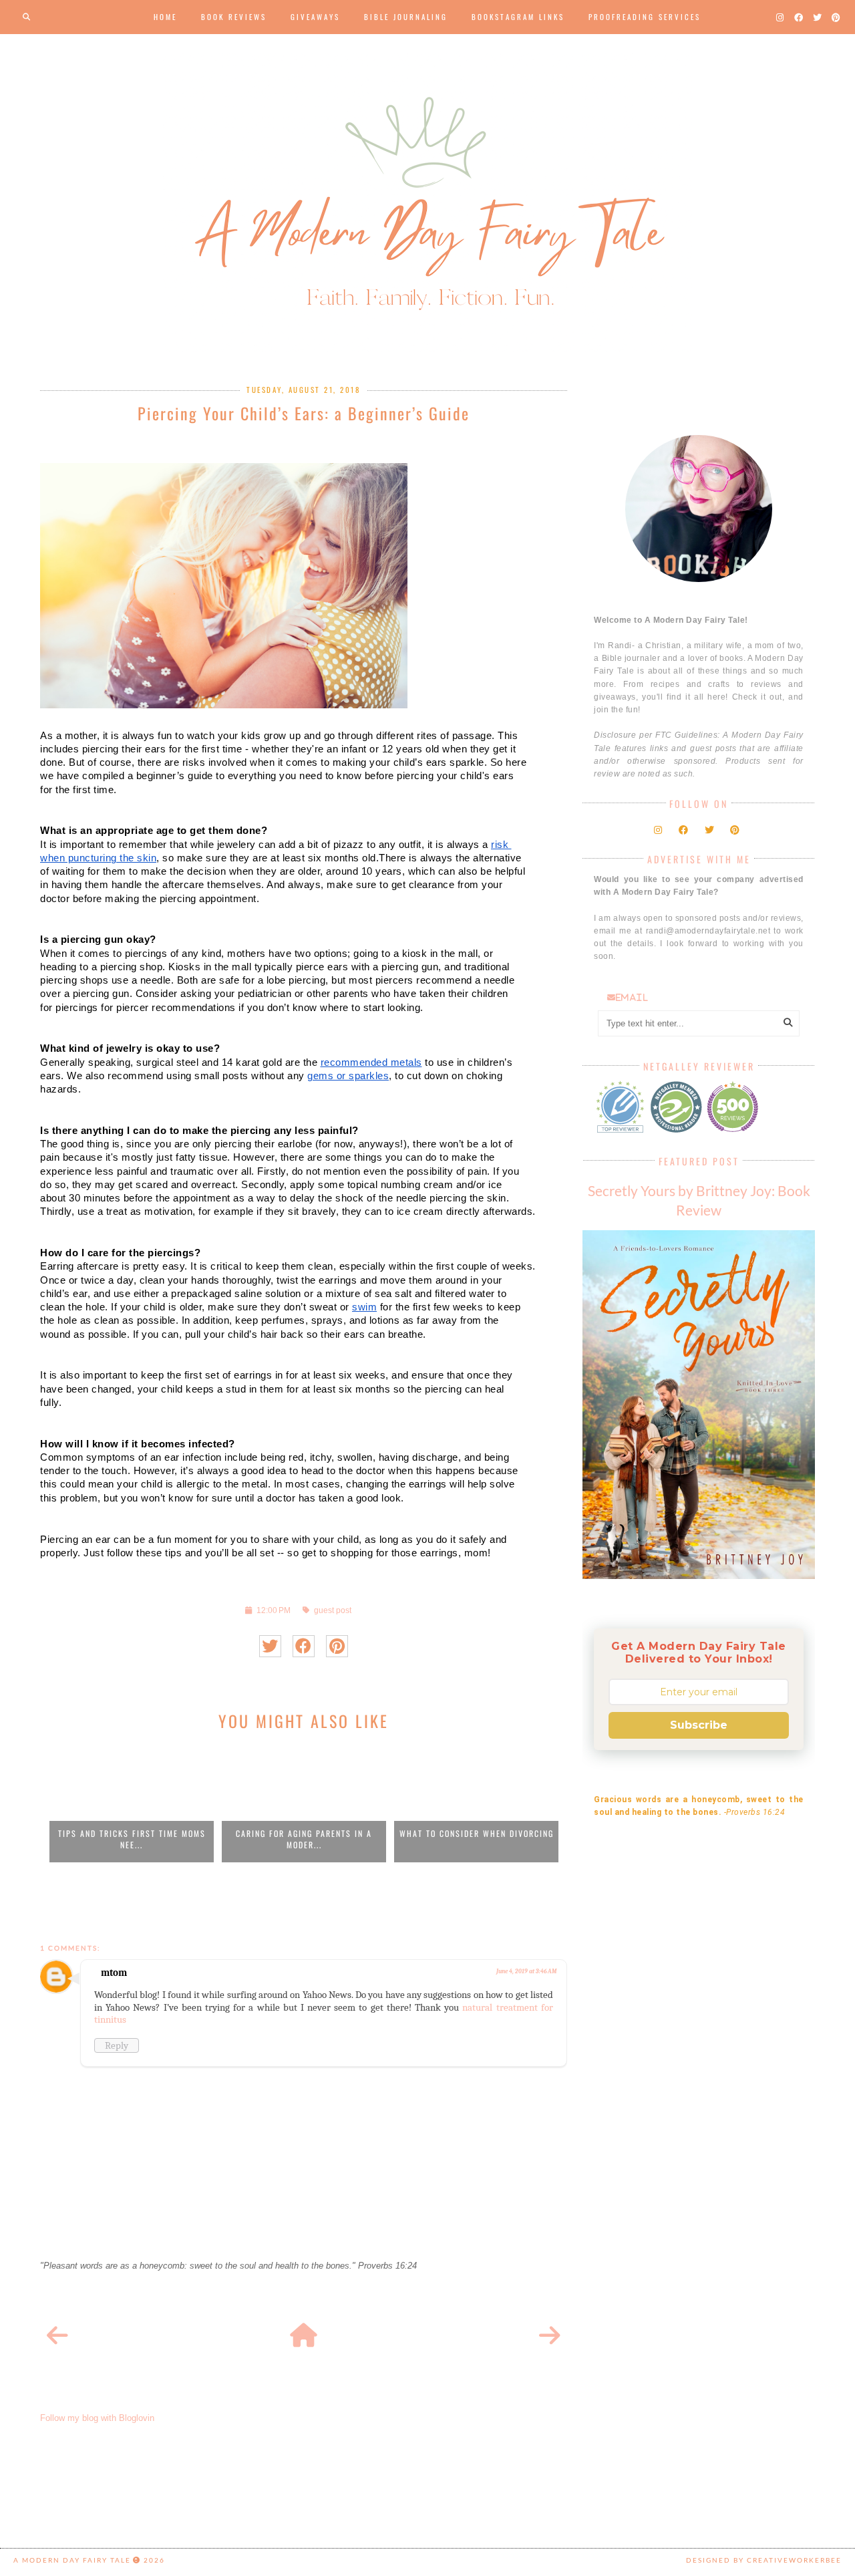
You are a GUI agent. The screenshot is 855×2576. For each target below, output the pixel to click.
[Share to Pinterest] (337, 1646)
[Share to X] (270, 1646)
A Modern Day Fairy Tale (72, 2560)
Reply (117, 2045)
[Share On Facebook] (304, 1646)
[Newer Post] (57, 2336)
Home (165, 17)
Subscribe (699, 1725)
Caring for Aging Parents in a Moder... (304, 1839)
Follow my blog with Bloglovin (97, 2418)
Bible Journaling (406, 17)
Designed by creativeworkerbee (764, 2560)
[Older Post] (550, 2336)
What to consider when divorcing (477, 1833)
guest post (333, 1610)
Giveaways (315, 17)
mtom (114, 1973)
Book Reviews (234, 17)
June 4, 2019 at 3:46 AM (526, 1971)
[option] (132, 1803)
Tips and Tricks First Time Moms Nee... (132, 1839)
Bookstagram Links (518, 17)
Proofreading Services (645, 17)
